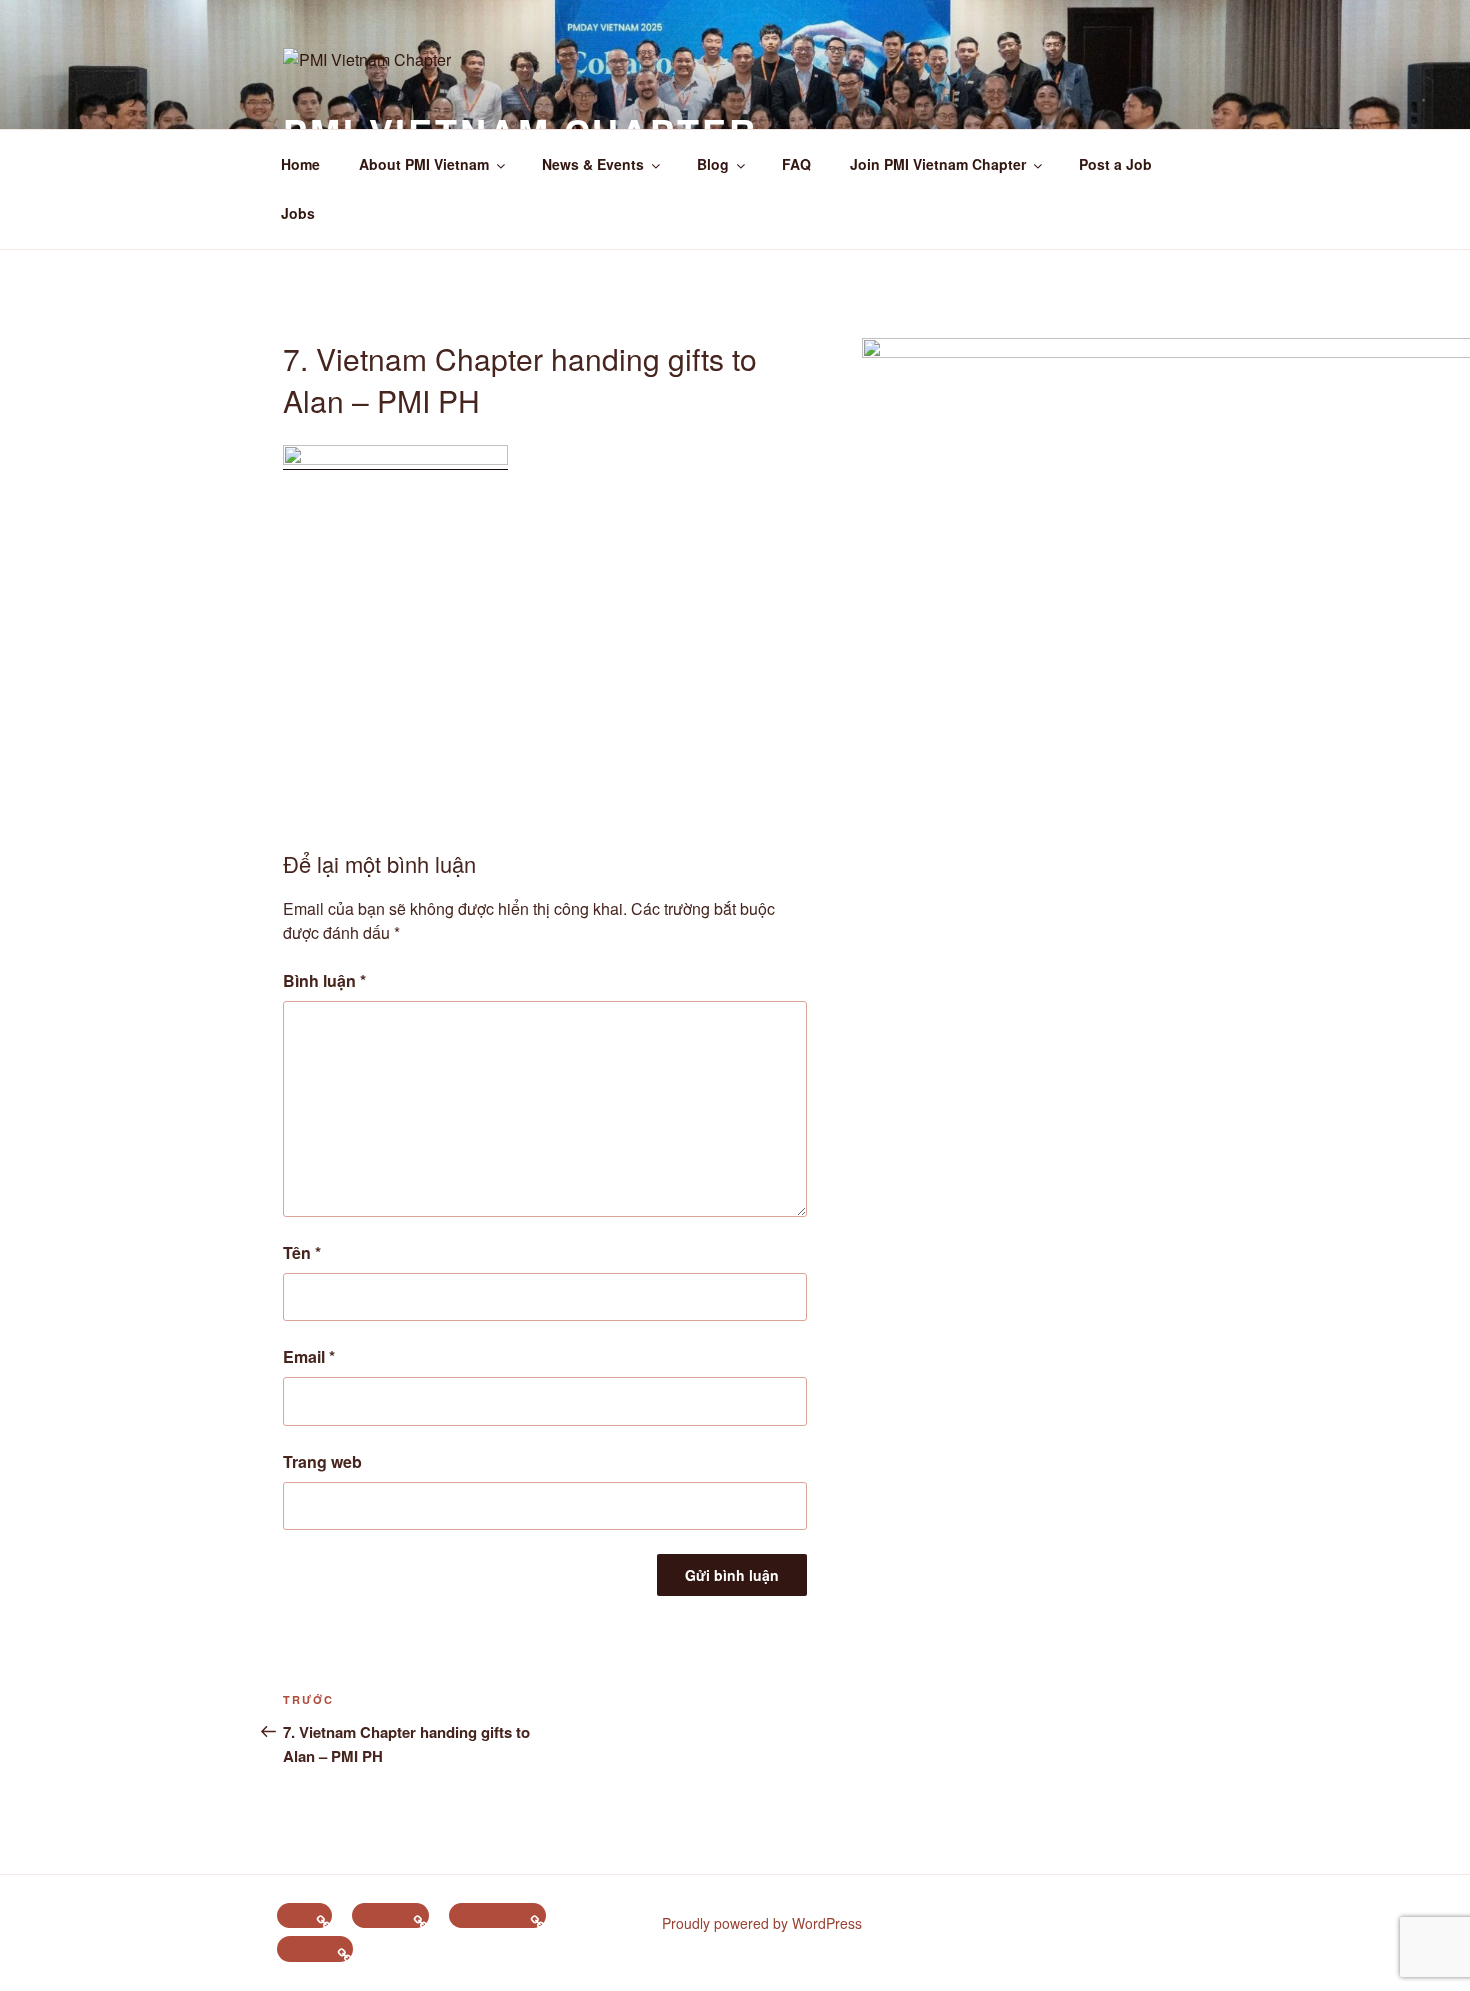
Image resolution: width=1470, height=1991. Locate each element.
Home (300, 164)
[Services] (315, 1949)
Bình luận (324, 980)
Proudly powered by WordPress (762, 1923)
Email (309, 1356)
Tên (302, 1252)
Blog (713, 164)
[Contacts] (390, 1916)
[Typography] (497, 1916)
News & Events (593, 164)
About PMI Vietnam (424, 164)
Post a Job (1115, 164)
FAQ (796, 164)
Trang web (322, 1461)
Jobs (298, 213)
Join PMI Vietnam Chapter (938, 164)
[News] (304, 1916)
